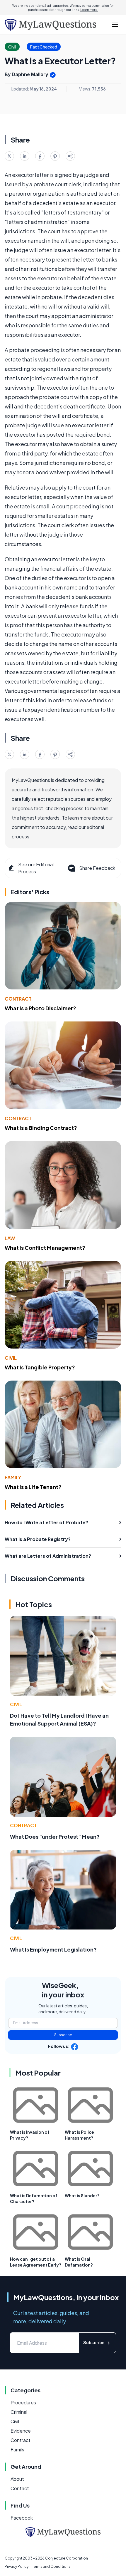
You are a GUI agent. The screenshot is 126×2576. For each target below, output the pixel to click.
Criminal (19, 2412)
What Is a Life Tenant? (33, 1487)
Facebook (22, 2518)
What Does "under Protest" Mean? (55, 1836)
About (17, 2479)
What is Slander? (82, 2195)
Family (13, 1477)
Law (10, 1238)
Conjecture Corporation (67, 2558)
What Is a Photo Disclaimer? (40, 1008)
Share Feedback (97, 868)
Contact (20, 2488)
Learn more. (89, 10)
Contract (18, 999)
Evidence (21, 2431)
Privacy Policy (17, 2566)
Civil (11, 1358)
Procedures (23, 2402)
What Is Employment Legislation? (53, 1949)
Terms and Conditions (51, 2566)
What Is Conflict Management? (45, 1248)
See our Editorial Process (36, 868)
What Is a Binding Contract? (41, 1128)
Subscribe (63, 2035)
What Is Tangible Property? (40, 1367)
